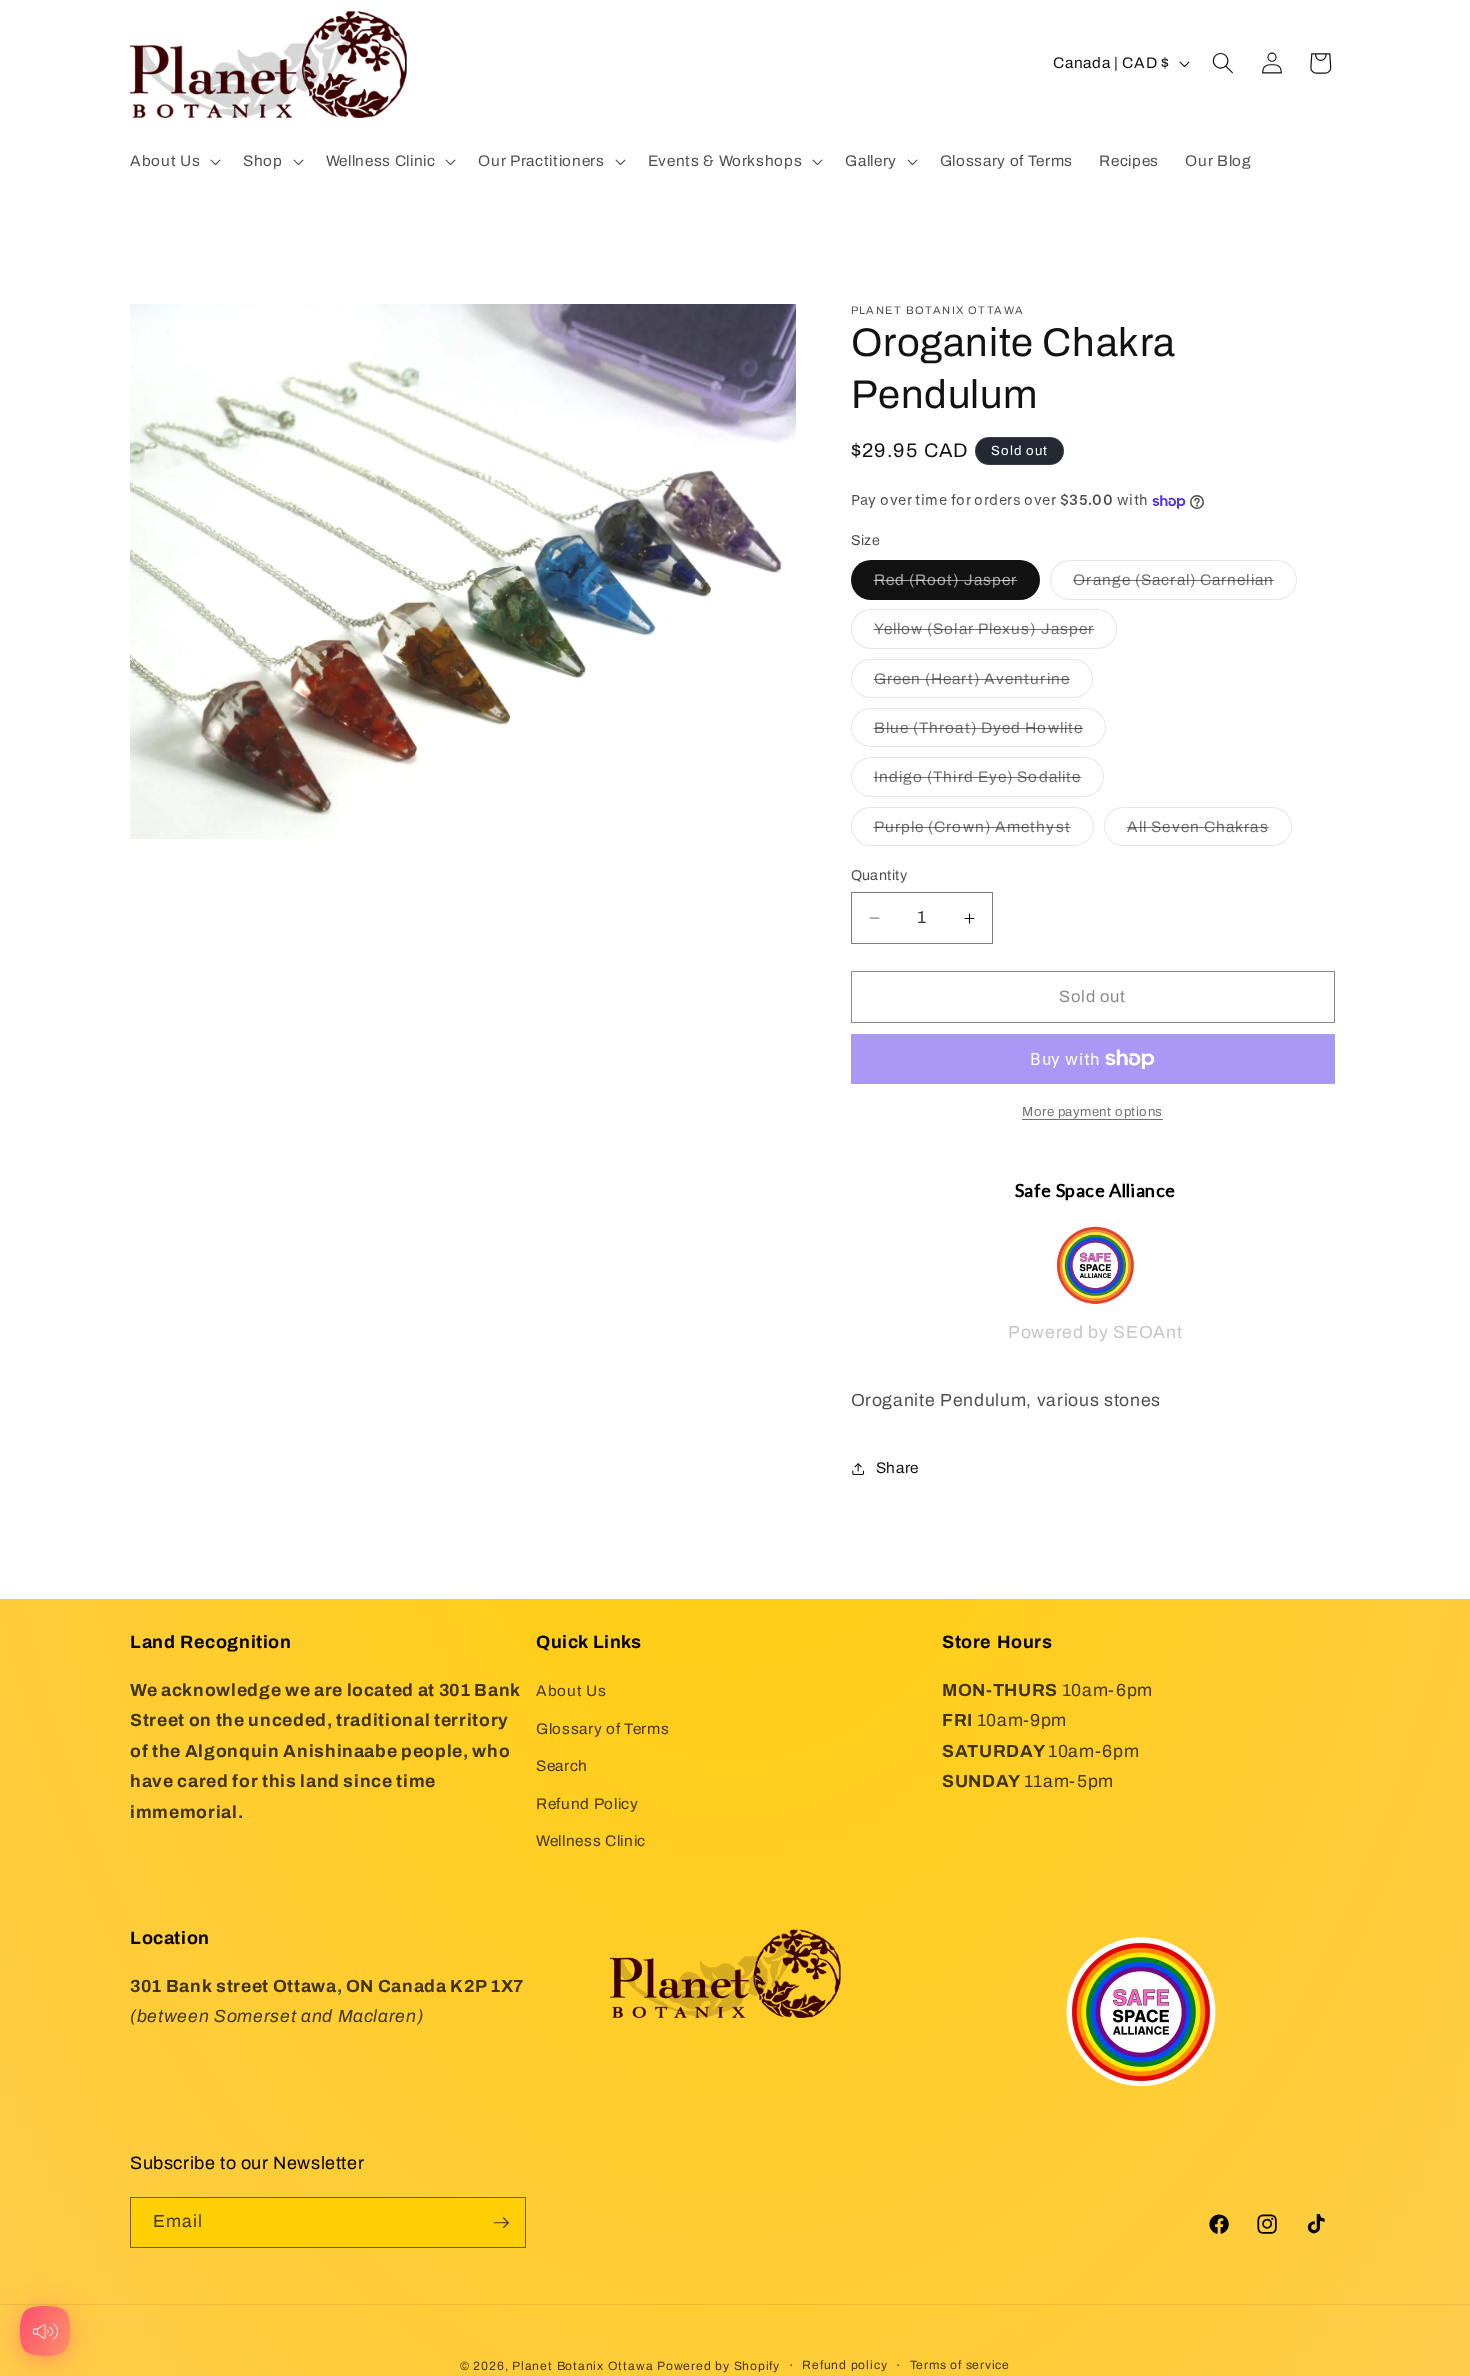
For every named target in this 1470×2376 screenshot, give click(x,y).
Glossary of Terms (602, 1728)
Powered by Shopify (718, 2365)
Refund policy (844, 2364)
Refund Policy (587, 1803)
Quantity (879, 875)
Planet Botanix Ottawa (582, 2365)
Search (562, 1766)
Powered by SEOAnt (1095, 1333)
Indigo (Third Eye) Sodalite (989, 782)
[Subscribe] (501, 2223)
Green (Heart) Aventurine (983, 683)
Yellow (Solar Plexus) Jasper (996, 634)
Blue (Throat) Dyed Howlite (990, 733)
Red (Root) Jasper (957, 585)
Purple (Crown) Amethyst (984, 831)
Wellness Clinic (591, 1841)
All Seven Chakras (1209, 831)
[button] (173, 161)
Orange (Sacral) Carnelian (1185, 585)
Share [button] (897, 1468)
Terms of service (960, 2364)
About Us (571, 1690)
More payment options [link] (1092, 1111)
